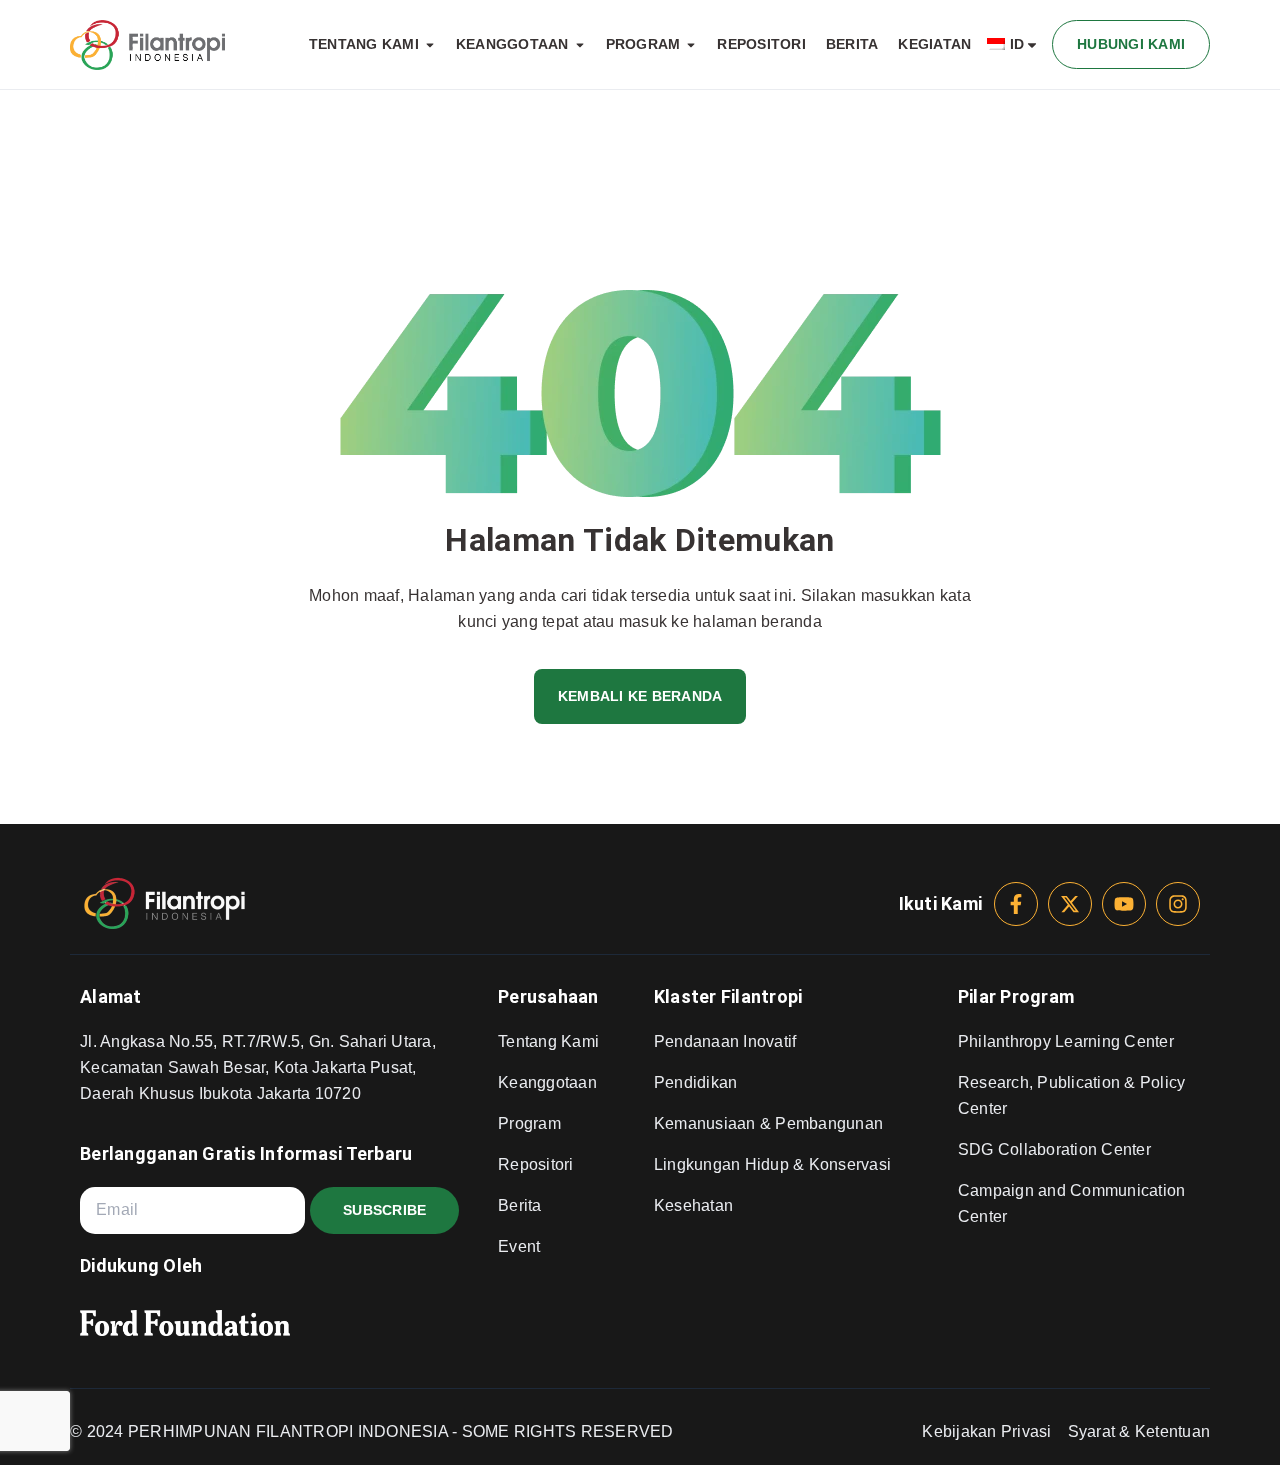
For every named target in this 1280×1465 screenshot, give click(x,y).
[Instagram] (1178, 904)
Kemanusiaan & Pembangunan (768, 1123)
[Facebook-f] (1016, 904)
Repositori (536, 1164)
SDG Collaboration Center (1054, 1149)
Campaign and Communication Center (1072, 1203)
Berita (520, 1205)
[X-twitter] (1070, 904)
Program (529, 1123)
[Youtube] (1124, 904)
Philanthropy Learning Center (1066, 1041)
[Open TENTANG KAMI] (430, 45)
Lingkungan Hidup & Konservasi (772, 1164)
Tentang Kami (548, 1041)
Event (519, 1246)
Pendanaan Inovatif (725, 1041)
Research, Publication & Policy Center (1072, 1095)
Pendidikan (696, 1082)
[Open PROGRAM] (691, 45)
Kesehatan (693, 1205)
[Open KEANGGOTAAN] (580, 45)
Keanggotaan (547, 1082)
